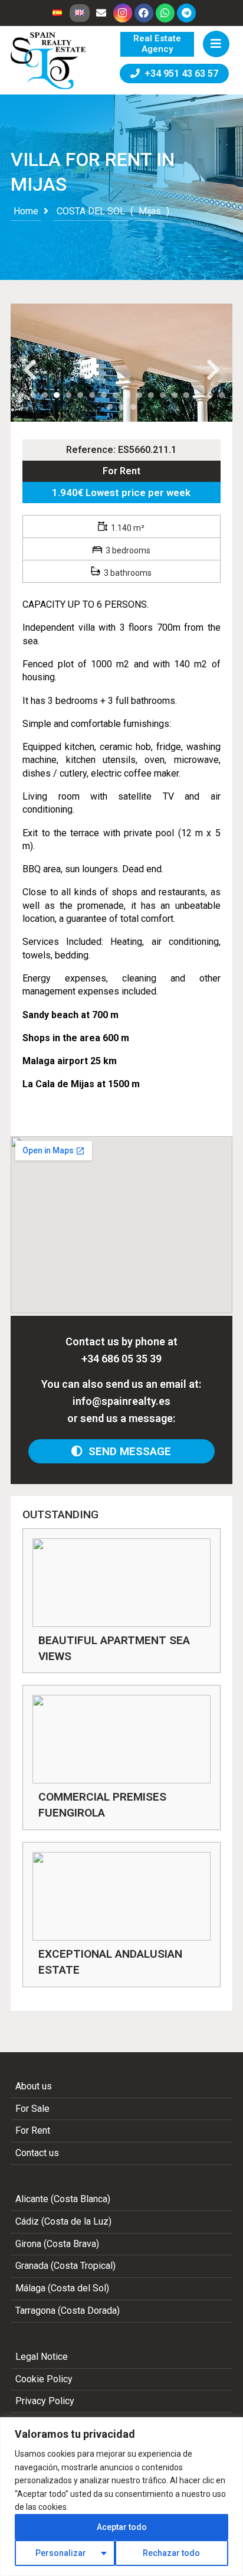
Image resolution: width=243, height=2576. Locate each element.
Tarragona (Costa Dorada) (68, 2311)
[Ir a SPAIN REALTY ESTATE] (49, 61)
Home (26, 211)
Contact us (37, 2153)
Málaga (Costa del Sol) (62, 2288)
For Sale (32, 2109)
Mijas (150, 211)
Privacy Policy (45, 2401)
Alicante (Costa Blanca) (63, 2199)
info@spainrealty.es (121, 1401)
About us (34, 2086)
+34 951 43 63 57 (179, 74)
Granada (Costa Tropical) (65, 2266)
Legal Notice (42, 2357)
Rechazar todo (171, 2553)
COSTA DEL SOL (91, 211)
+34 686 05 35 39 (121, 1359)
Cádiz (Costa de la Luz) (63, 2221)
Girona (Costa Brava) (57, 2244)
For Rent (121, 471)
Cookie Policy (44, 2379)
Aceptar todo (122, 2527)
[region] (121, 2497)
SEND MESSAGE (127, 1451)
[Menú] (216, 44)
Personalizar (61, 2553)
